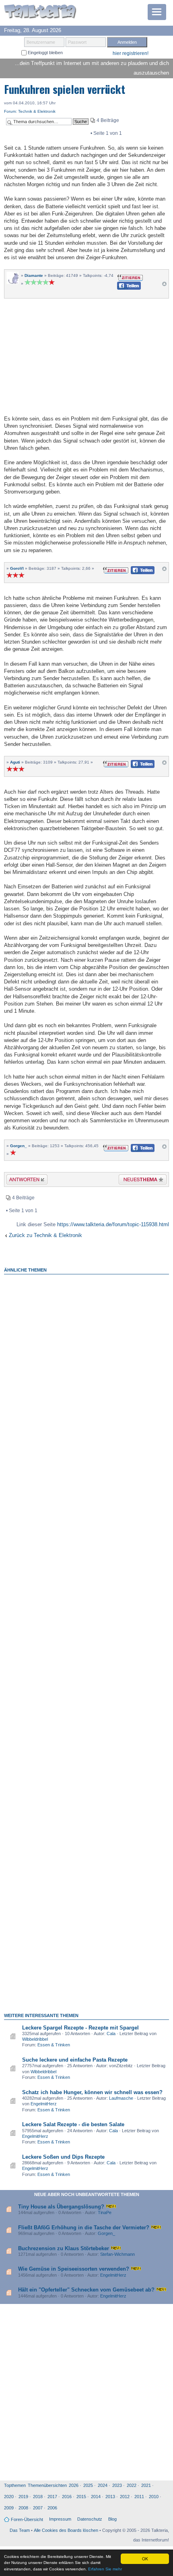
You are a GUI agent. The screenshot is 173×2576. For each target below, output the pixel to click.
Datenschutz (90, 2519)
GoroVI (17, 568)
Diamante (34, 275)
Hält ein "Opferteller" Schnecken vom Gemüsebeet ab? (86, 2290)
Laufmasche (121, 2098)
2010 (154, 2497)
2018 (38, 2497)
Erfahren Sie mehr (105, 2569)
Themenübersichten (47, 2485)
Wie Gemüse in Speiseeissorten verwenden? (74, 2269)
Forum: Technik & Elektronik (30, 111)
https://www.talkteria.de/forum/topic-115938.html (113, 1224)
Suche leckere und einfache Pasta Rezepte (75, 2060)
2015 (81, 2497)
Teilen (123, 288)
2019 (23, 2497)
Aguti (15, 762)
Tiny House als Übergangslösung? (61, 2207)
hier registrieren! (131, 53)
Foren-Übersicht (27, 2519)
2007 (38, 2508)
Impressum (60, 2519)
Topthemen (15, 2485)
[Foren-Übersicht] (40, 12)
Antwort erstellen (22, 1181)
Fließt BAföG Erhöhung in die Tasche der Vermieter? (84, 2228)
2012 (125, 2497)
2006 (52, 2508)
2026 (74, 2485)
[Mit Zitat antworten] (130, 277)
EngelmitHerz (44, 2104)
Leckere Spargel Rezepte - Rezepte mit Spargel (80, 2028)
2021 (146, 2485)
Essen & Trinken (54, 2045)
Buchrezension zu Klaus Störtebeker (64, 2248)
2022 (132, 2485)
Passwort (77, 42)
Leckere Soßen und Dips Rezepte (63, 2157)
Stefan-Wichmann (117, 2254)
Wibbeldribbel (35, 2039)
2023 (117, 2485)
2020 (9, 2497)
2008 (23, 2508)
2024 (103, 2485)
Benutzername (41, 42)
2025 (88, 2485)
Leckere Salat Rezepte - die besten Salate (73, 2124)
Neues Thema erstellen (140, 1181)
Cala (111, 2034)
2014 (96, 2497)
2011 (139, 2497)
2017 (52, 2497)
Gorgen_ (19, 1146)
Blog (112, 2519)
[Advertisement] (86, 356)
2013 (110, 2497)
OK (145, 2559)
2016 (67, 2497)
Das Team (20, 2530)
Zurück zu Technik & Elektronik (45, 1235)
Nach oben (164, 286)
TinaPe (105, 2212)
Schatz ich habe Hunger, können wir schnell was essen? (92, 2092)
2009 (9, 2508)
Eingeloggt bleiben (45, 53)
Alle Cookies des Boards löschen (66, 2530)
